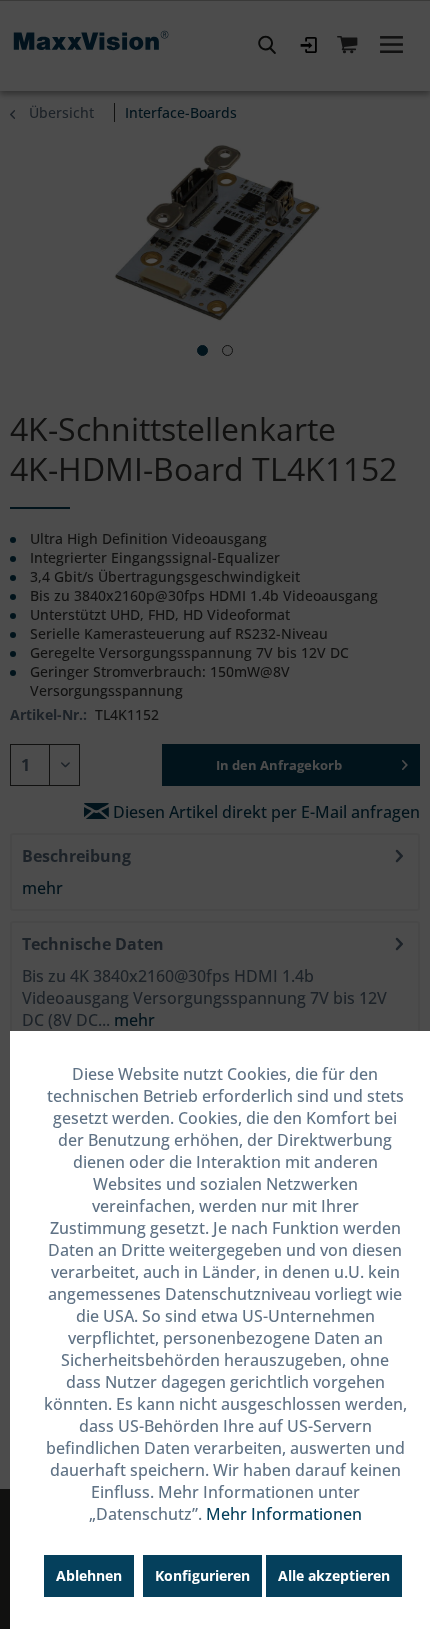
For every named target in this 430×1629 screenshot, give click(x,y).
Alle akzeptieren (334, 1575)
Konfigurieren (202, 1575)
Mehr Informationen (284, 1514)
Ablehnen (89, 1575)
